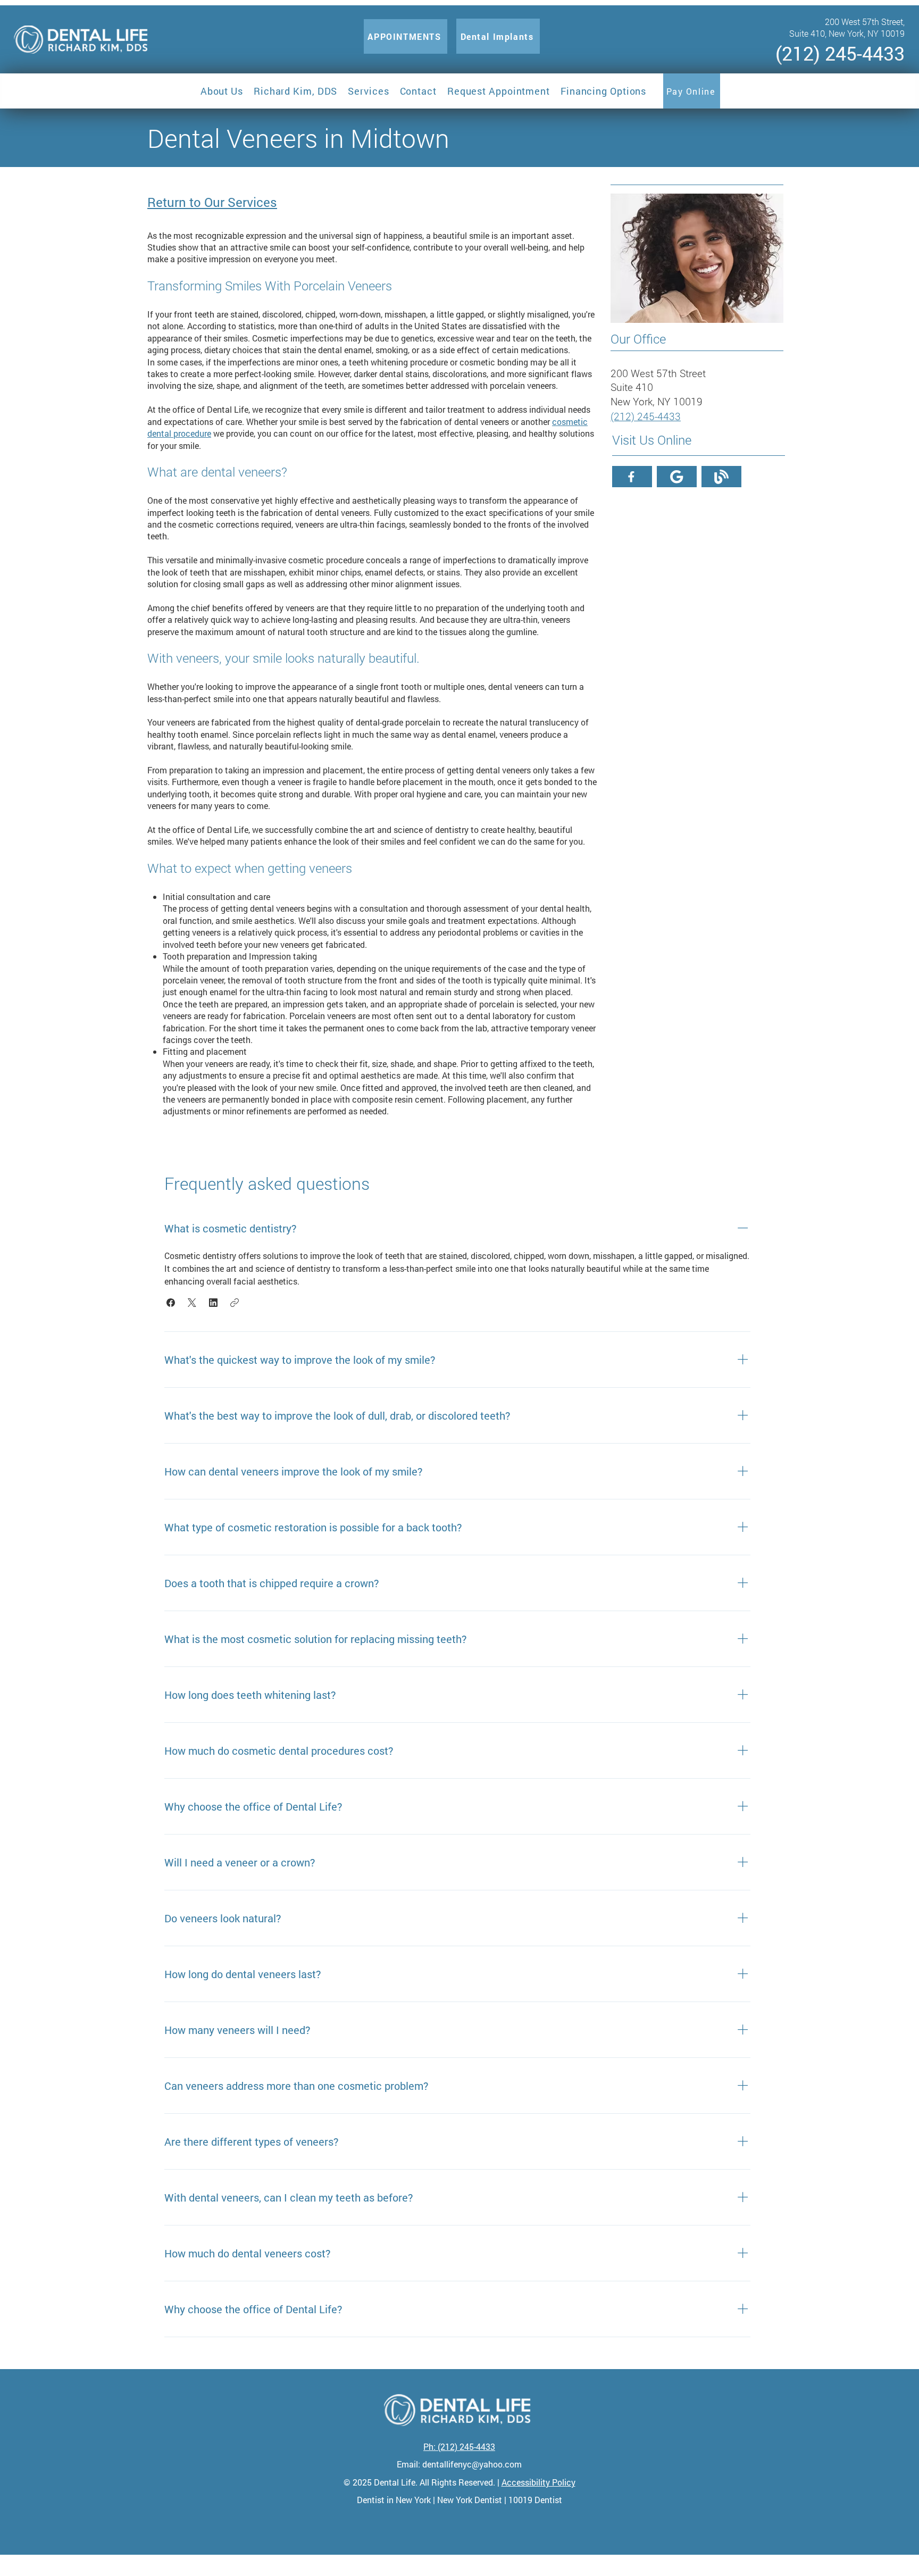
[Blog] (721, 477)
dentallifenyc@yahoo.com (472, 2464)
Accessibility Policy (538, 2482)
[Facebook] (632, 477)
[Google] (677, 477)
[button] (222, 91)
